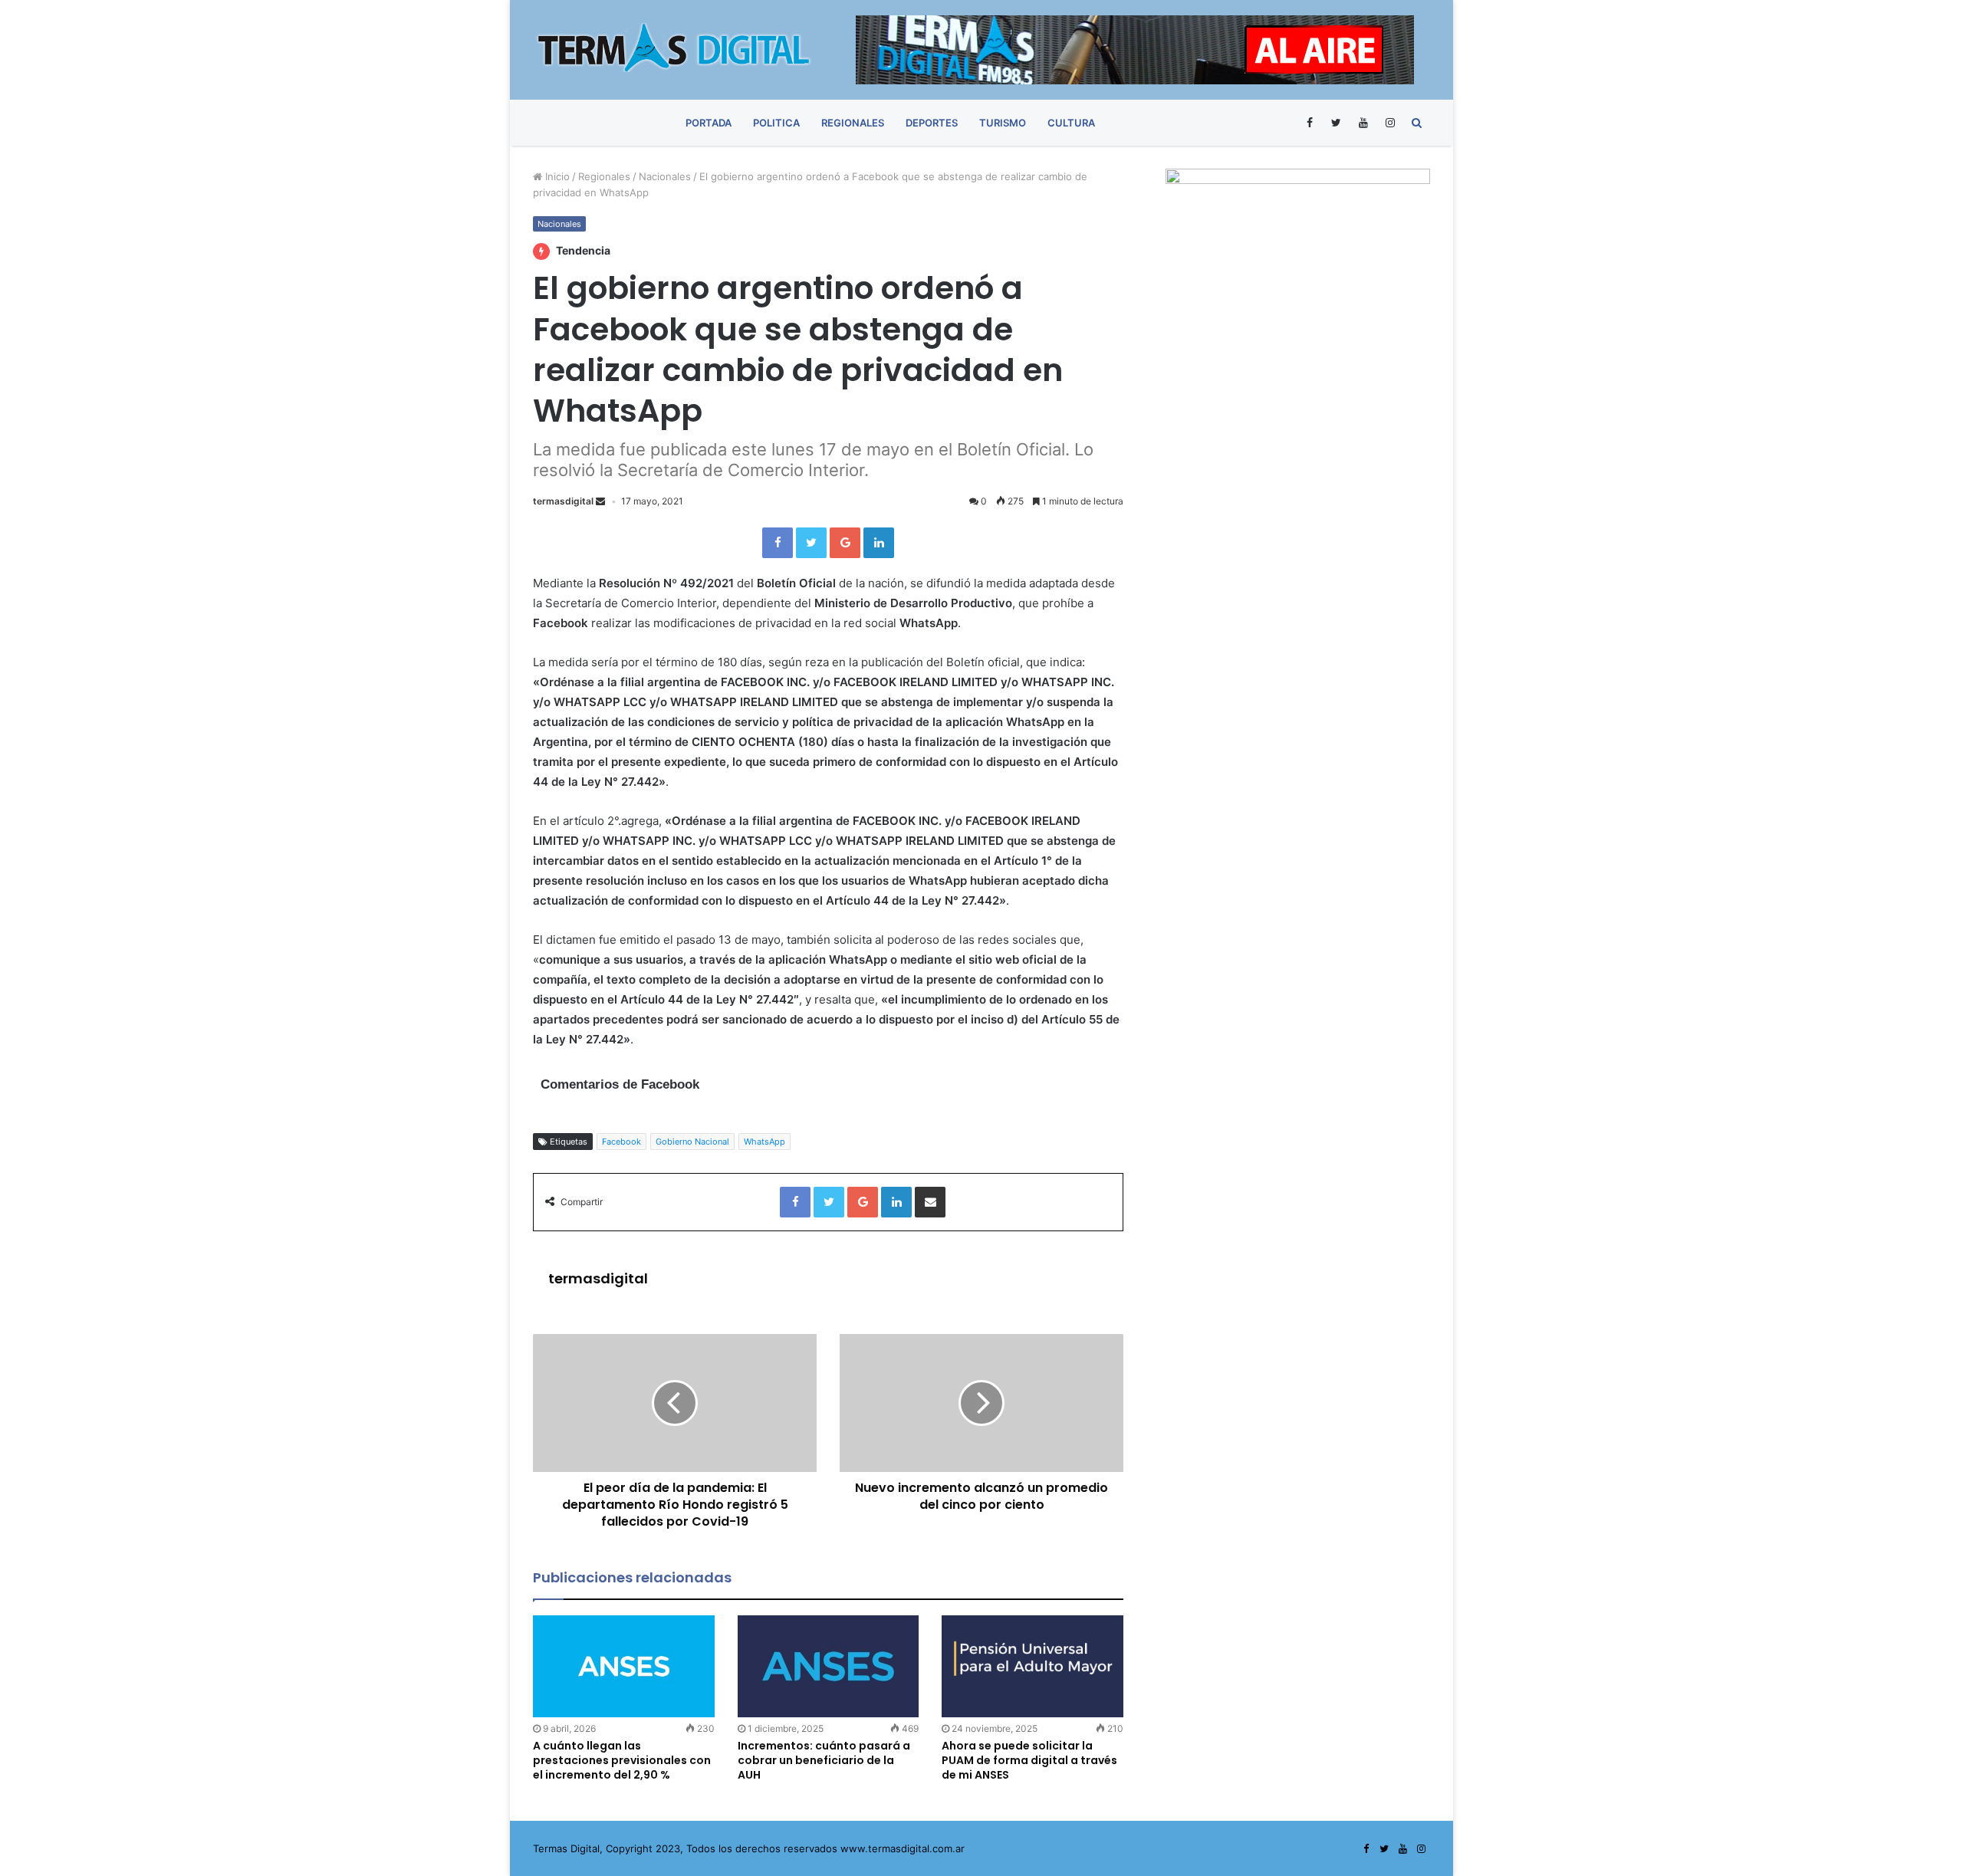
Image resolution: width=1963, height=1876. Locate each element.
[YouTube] (1363, 123)
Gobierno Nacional (692, 1142)
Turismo (1003, 123)
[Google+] (845, 543)
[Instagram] (1390, 123)
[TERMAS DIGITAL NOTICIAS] (675, 48)
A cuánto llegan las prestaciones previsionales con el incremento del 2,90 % (622, 1760)
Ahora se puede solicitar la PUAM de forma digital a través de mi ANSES (1029, 1760)
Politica (776, 123)
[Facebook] (1309, 123)
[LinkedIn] (879, 543)
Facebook (621, 1142)
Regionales (853, 123)
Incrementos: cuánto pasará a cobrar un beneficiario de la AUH (824, 1760)
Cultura (1071, 123)
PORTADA (709, 123)
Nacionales (665, 176)
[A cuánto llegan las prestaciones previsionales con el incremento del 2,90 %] (624, 1666)
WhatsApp (764, 1142)
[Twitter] (1336, 123)
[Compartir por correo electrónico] (930, 1202)
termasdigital (563, 501)
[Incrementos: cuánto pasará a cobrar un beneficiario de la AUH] (829, 1666)
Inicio (556, 176)
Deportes (932, 123)
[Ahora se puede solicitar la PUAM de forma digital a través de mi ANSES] (1032, 1666)
